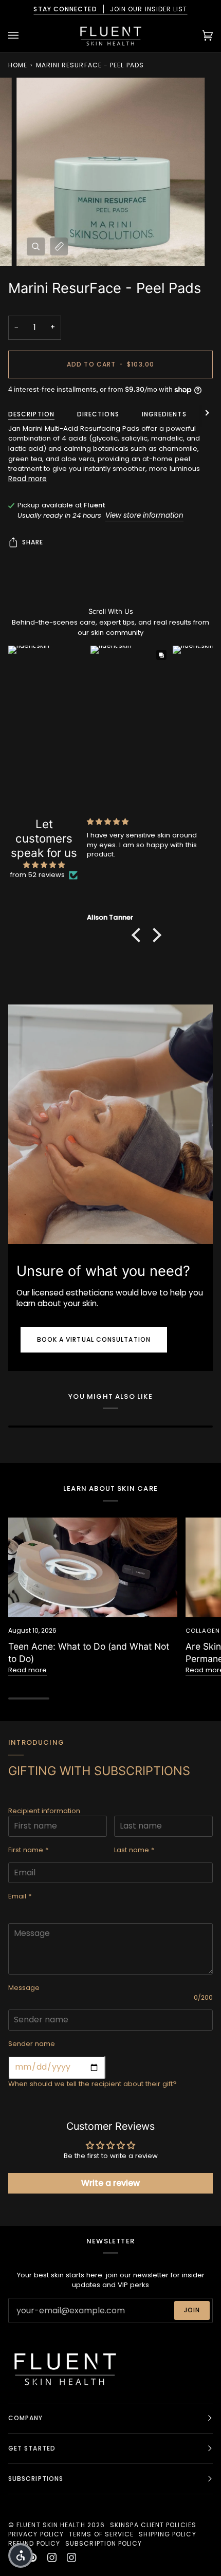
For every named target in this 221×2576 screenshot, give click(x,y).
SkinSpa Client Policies (153, 2525)
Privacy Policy (36, 2534)
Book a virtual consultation (94, 1339)
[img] (44, 865)
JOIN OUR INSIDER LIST (110, 9)
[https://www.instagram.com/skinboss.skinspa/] (71, 2557)
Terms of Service (101, 2534)
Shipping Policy (167, 2534)
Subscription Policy (104, 2543)
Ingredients (164, 414)
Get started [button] (32, 2448)
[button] (139, 935)
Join (192, 2310)
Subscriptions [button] (36, 2479)
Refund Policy (34, 2543)
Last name (134, 1850)
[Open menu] (24, 35)
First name (28, 1850)
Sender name (32, 2044)
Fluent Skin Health (51, 2525)
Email (20, 1896)
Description (31, 414)
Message (24, 1988)
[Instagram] (52, 2557)
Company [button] (26, 2418)
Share (33, 542)
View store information (144, 515)
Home (18, 65)
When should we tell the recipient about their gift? (93, 2084)
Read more (27, 479)
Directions (98, 414)
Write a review (110, 2183)
